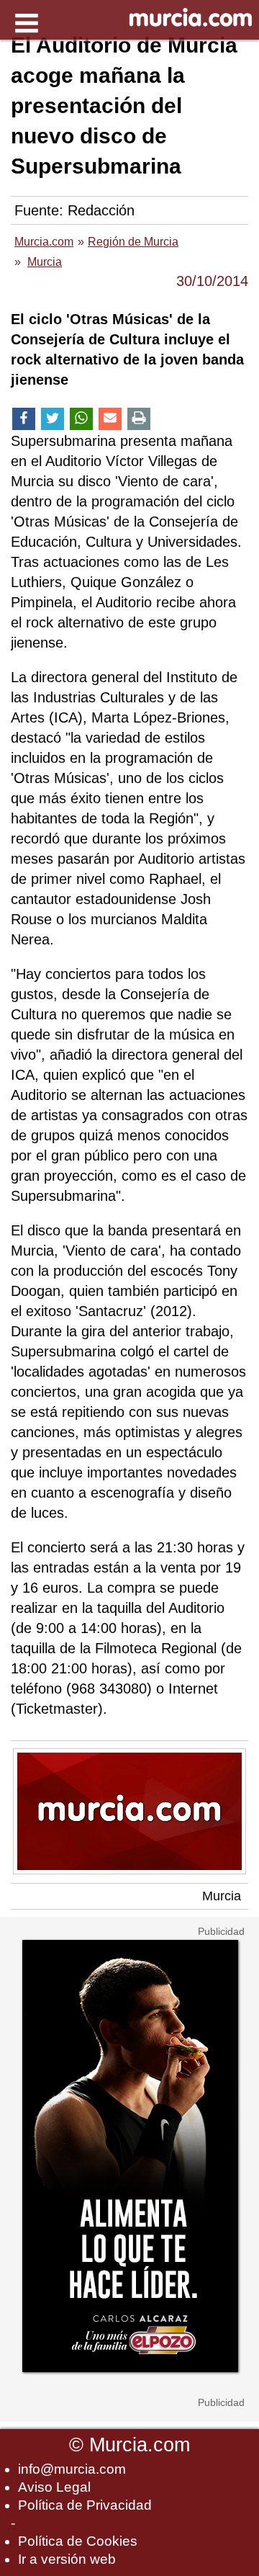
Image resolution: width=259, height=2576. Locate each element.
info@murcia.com (72, 2469)
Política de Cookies (78, 2541)
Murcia (222, 1896)
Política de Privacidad (85, 2505)
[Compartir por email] (110, 419)
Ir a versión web (67, 2559)
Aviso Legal (54, 2487)
